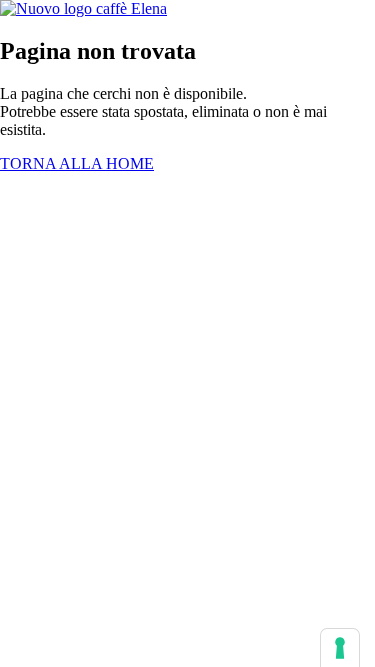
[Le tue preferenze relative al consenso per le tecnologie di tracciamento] (340, 648)
